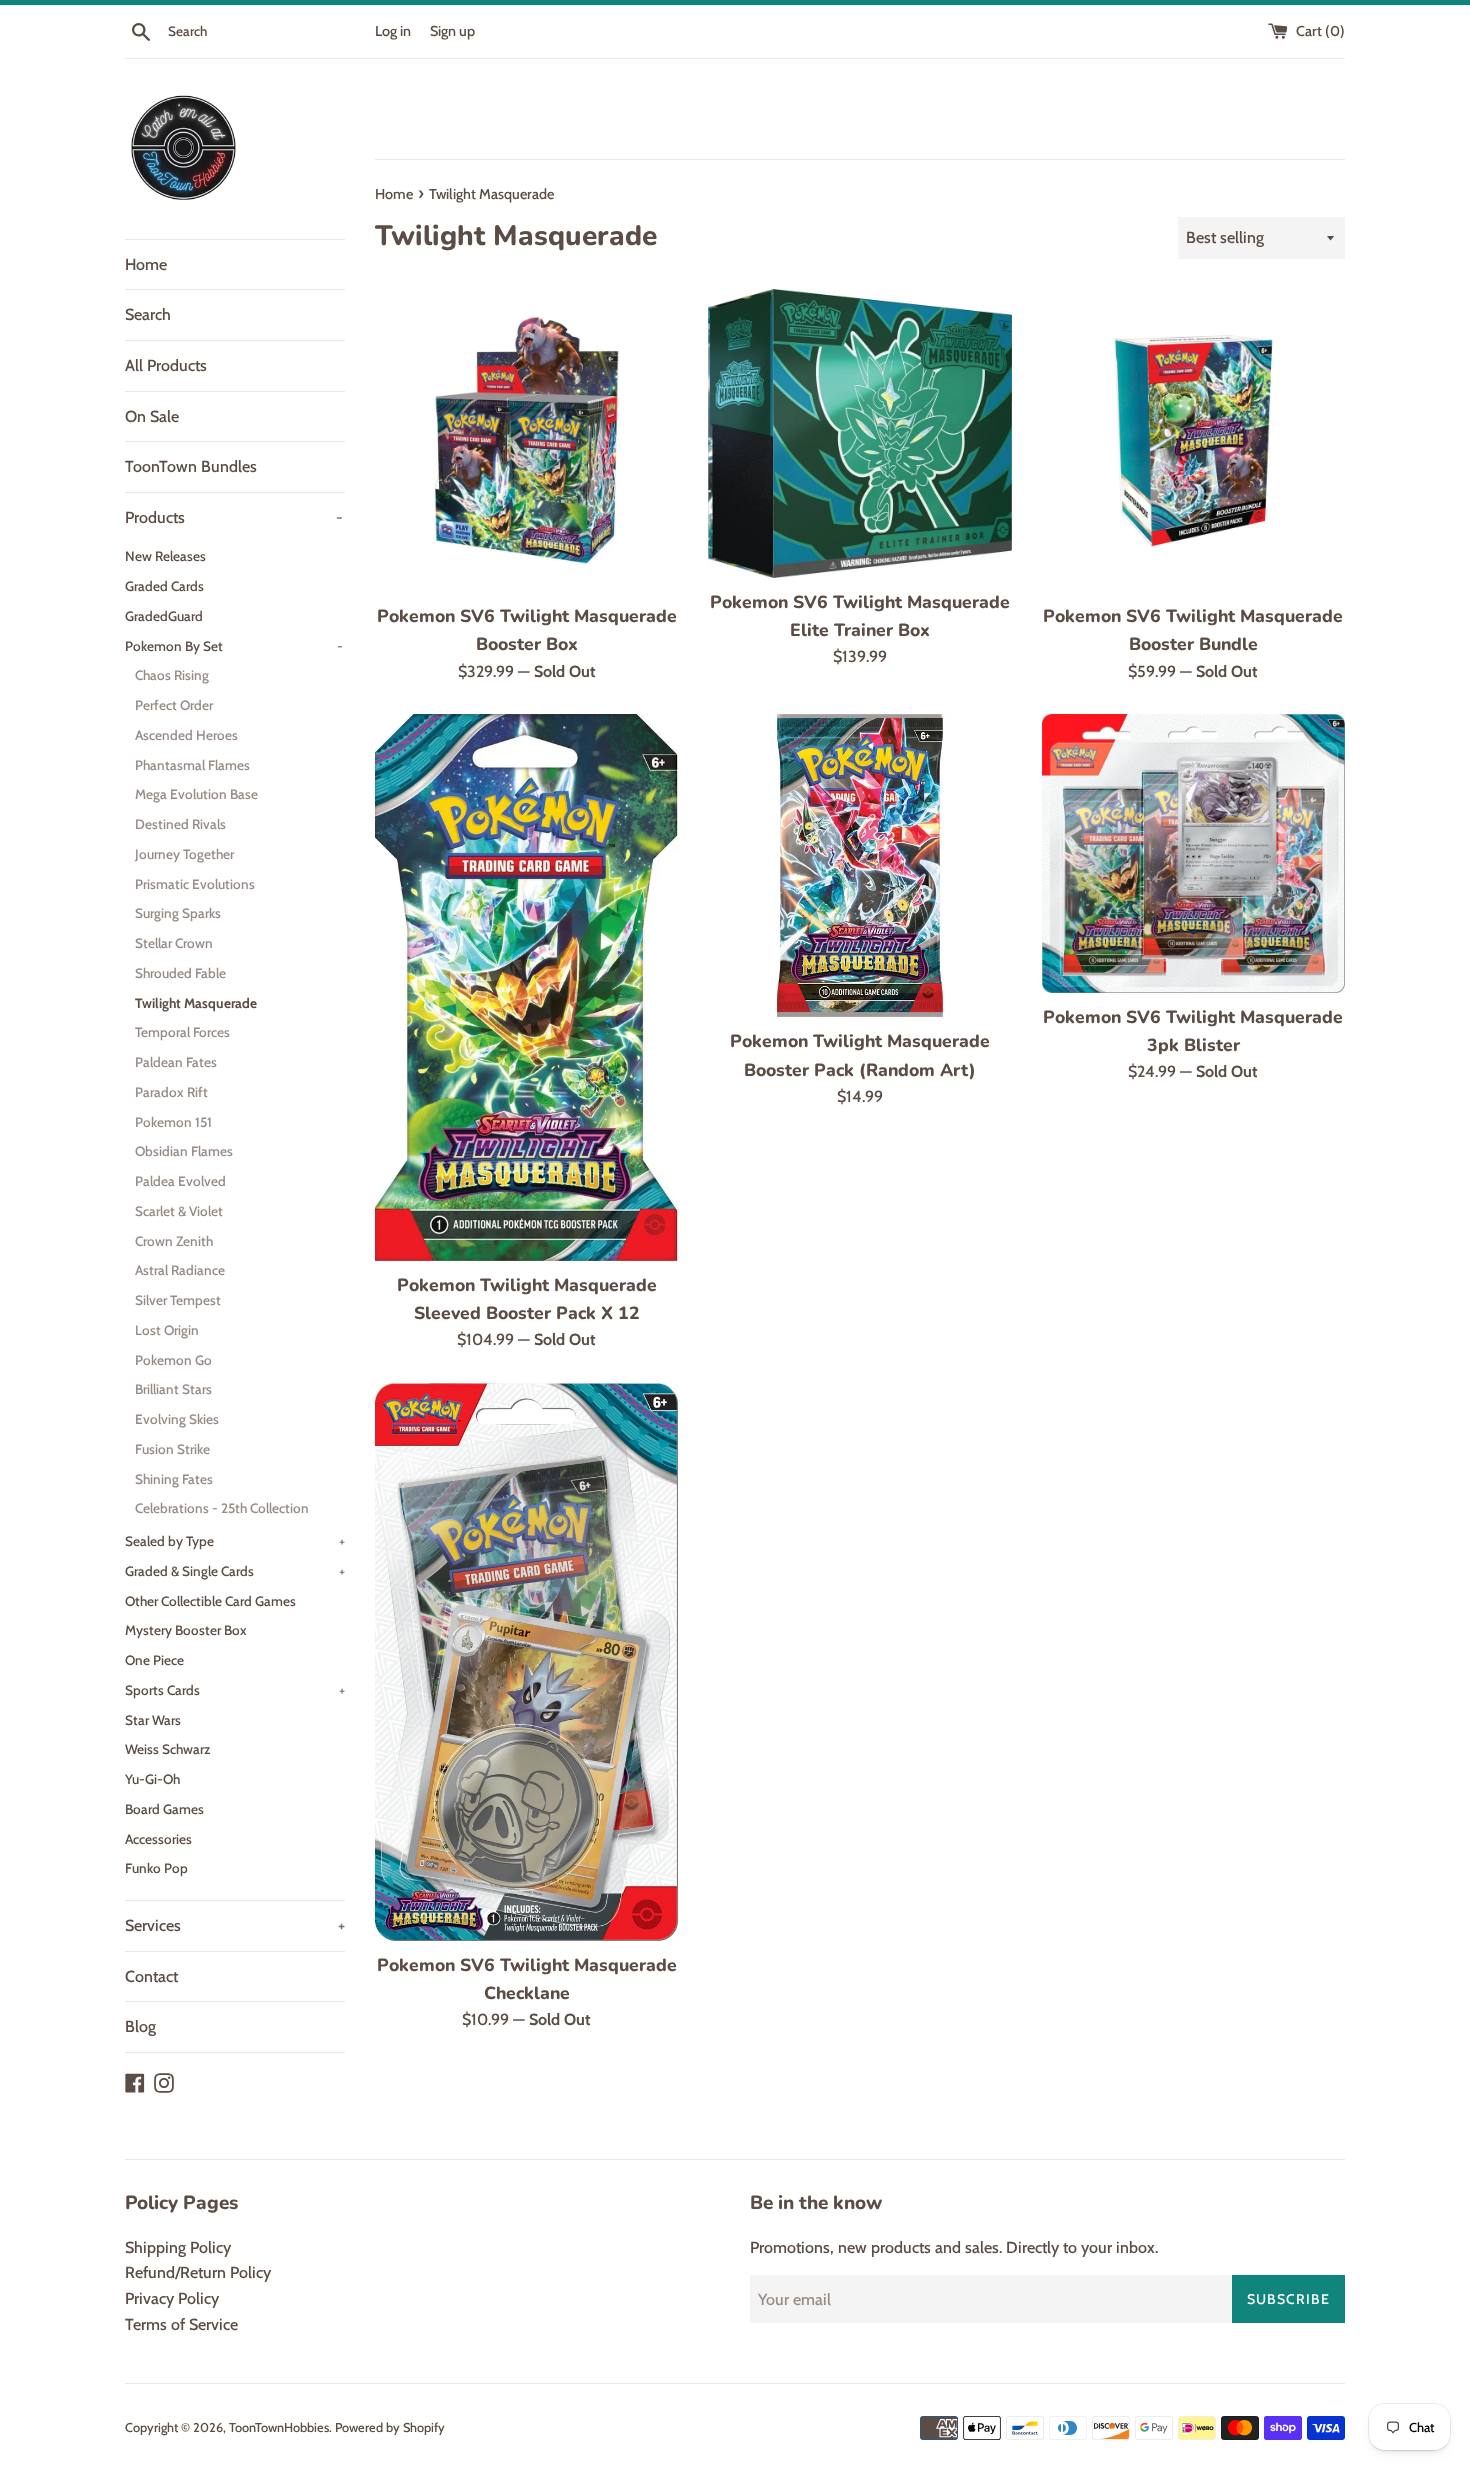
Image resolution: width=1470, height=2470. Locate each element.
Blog (140, 2026)
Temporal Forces (182, 1032)
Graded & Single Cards (235, 1571)
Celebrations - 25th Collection (222, 1508)
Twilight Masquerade (196, 1003)
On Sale (152, 416)
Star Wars (153, 1720)
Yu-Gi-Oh (152, 1779)
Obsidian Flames (184, 1151)
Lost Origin (167, 1330)
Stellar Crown (174, 943)
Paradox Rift (171, 1092)
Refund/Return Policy (198, 2272)
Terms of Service (181, 2324)
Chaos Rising (172, 675)
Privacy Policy (172, 2298)
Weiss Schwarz (167, 1749)
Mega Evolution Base (196, 794)
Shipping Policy (178, 2247)
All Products (166, 365)
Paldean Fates (176, 1062)
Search (148, 314)
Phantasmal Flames (192, 765)
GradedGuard (164, 616)
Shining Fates (174, 1479)
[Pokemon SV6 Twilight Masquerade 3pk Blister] (1193, 853)
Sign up (452, 31)
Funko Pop (156, 1868)
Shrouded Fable (180, 973)
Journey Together (184, 854)
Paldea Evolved (180, 1181)
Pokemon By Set (234, 646)
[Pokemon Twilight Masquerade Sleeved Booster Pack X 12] (526, 987)
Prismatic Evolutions (195, 884)
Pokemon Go (173, 1360)
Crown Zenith (174, 1241)
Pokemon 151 (173, 1122)
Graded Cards (164, 586)
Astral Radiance (180, 1270)
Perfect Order (174, 705)
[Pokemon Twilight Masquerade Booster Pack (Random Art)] (859, 865)
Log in (393, 31)
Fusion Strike (172, 1449)
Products (234, 517)
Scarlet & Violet (179, 1211)
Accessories (158, 1839)
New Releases (165, 556)
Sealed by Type (235, 1541)
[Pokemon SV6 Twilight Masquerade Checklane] (526, 1662)
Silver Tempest (178, 1300)
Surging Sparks (178, 913)
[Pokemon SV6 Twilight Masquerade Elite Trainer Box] (859, 433)
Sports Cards (235, 1690)
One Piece (154, 1660)
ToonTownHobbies (279, 2427)
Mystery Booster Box (186, 1630)
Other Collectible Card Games (210, 1601)
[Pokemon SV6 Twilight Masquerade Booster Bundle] (1193, 440)
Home (146, 264)
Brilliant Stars (173, 1389)
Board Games (164, 1809)
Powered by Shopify (390, 2427)
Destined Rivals (180, 824)
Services (235, 1925)
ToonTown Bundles (191, 466)
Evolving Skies (177, 1419)
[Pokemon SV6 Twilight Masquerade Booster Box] (526, 440)
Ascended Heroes (186, 735)
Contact (151, 1976)
